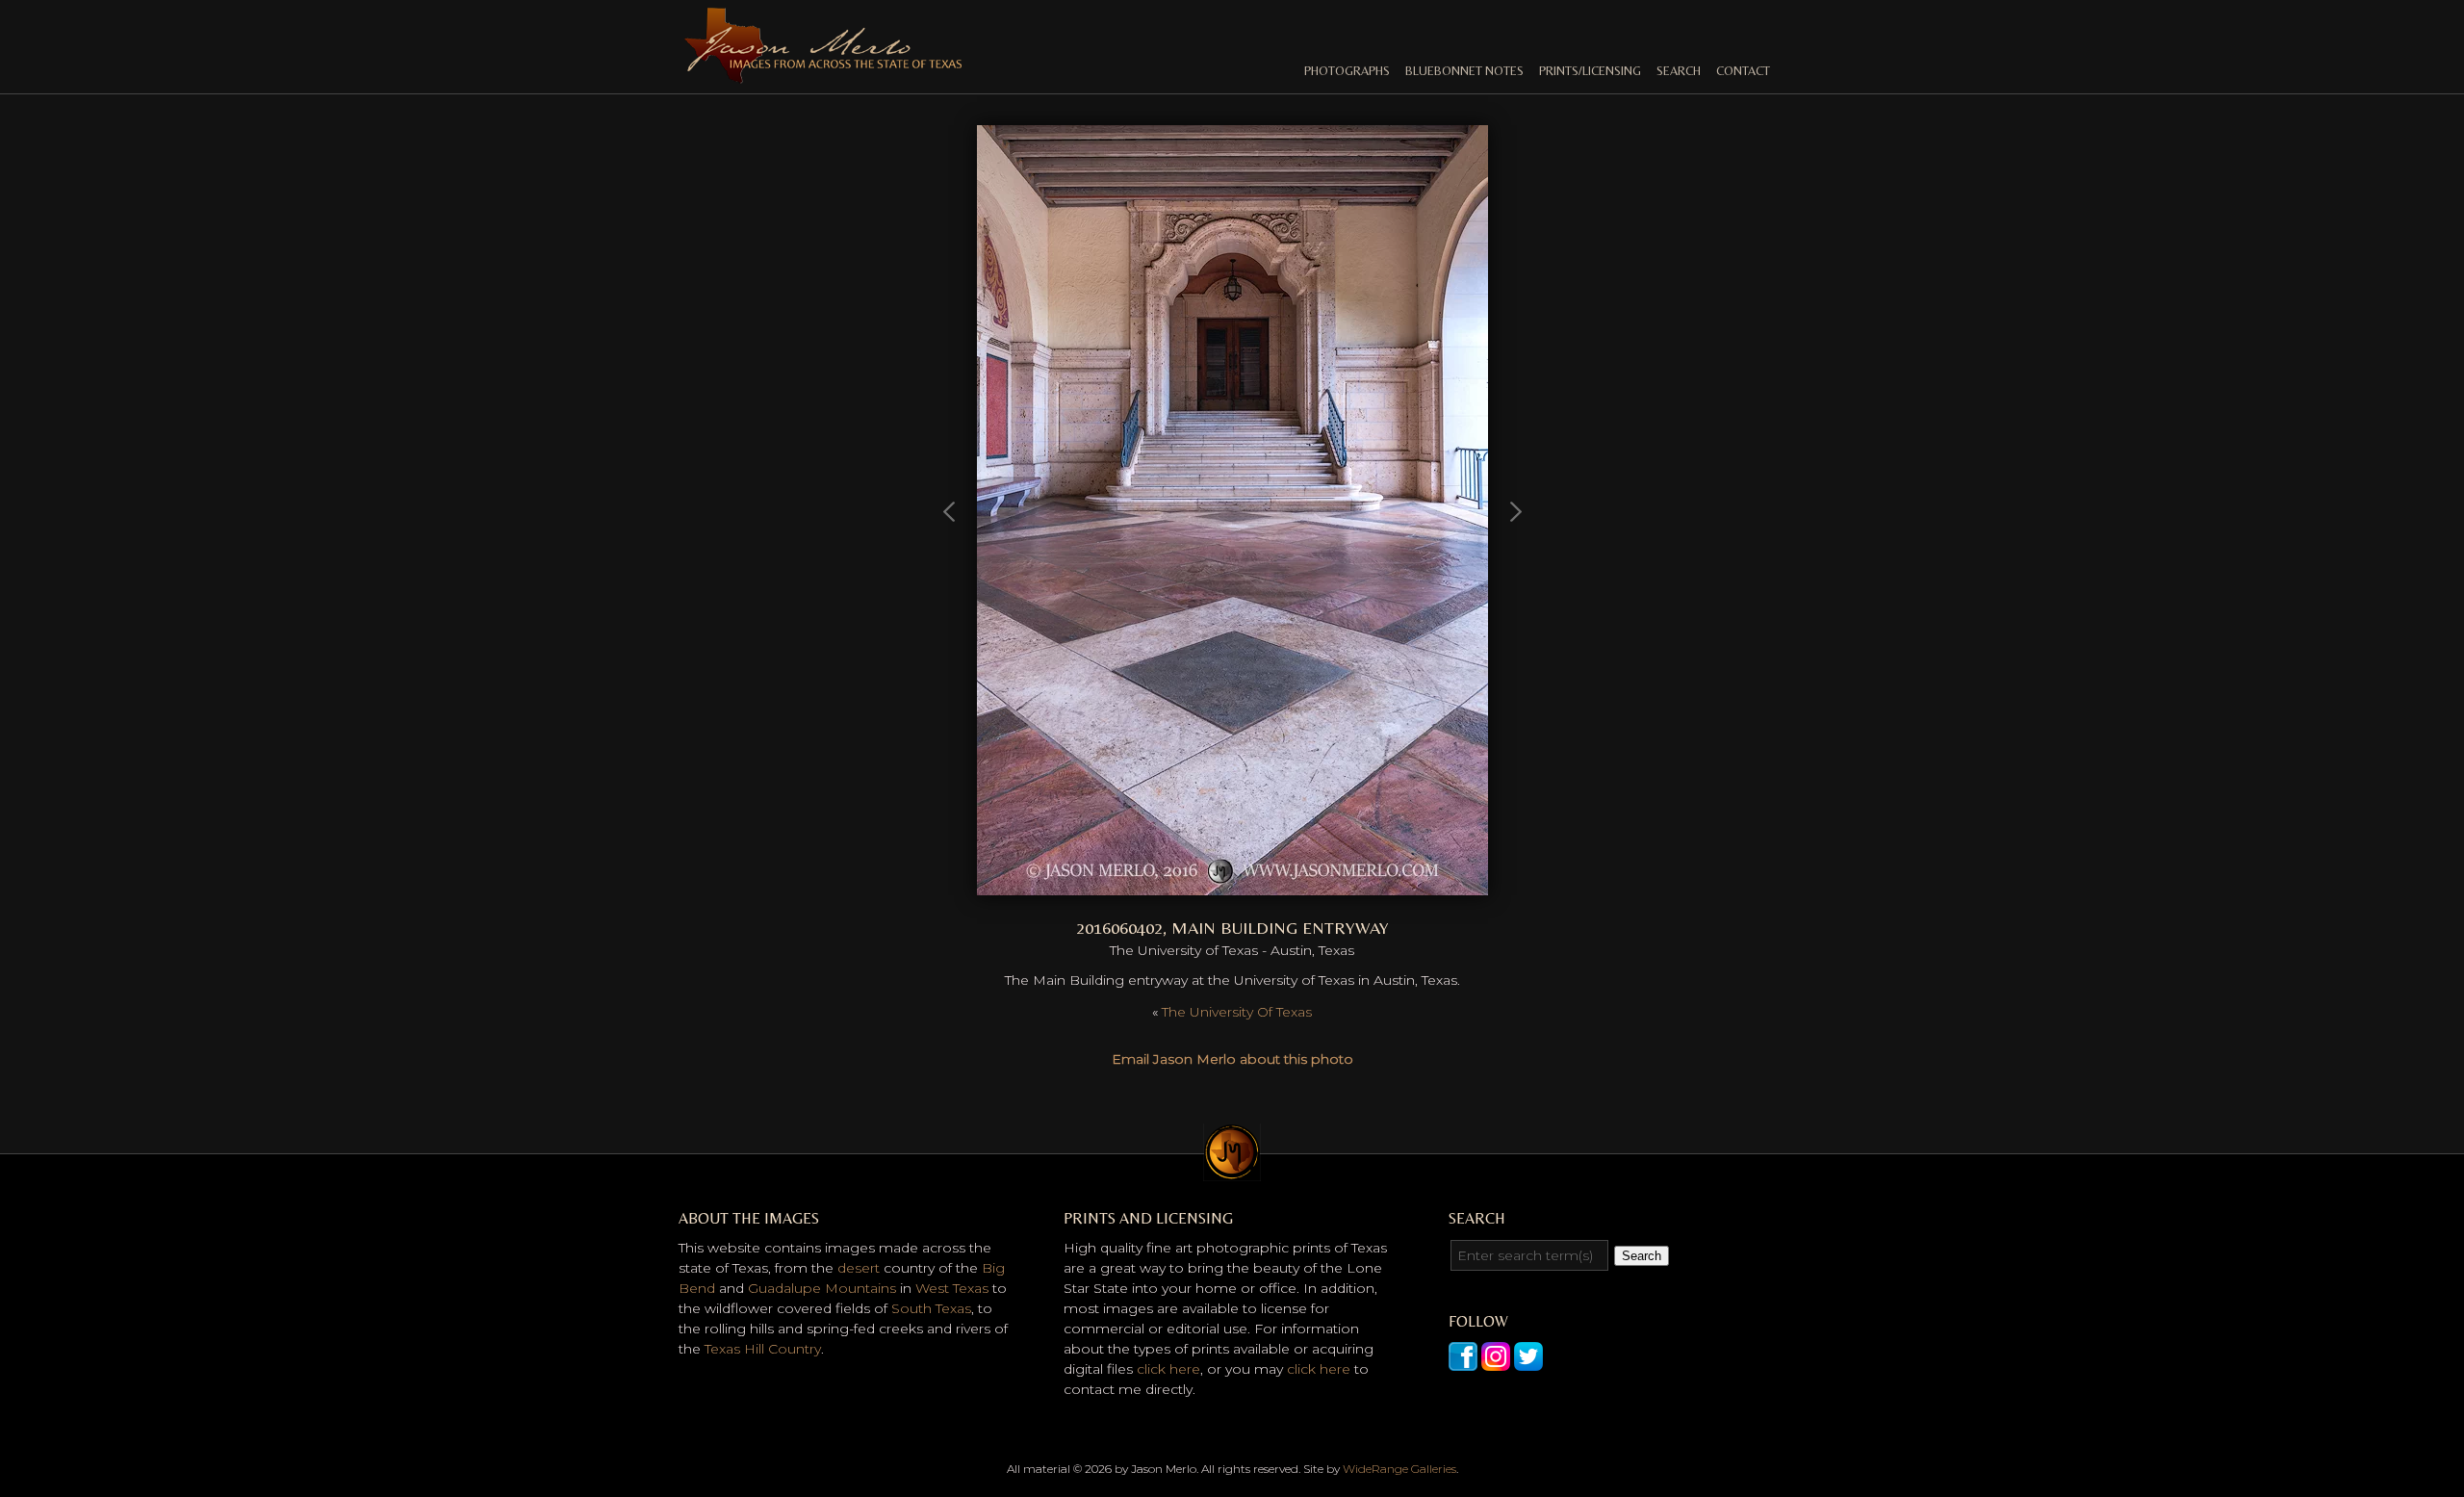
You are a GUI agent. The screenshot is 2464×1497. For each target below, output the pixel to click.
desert (859, 1268)
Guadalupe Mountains (822, 1288)
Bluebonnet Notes (1464, 71)
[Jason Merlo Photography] (823, 75)
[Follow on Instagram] (1496, 1360)
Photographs (1347, 71)
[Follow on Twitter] (1528, 1360)
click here (1168, 1369)
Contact (1743, 71)
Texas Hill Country (763, 1349)
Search (1679, 71)
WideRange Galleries (1399, 1469)
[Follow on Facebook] (1463, 1360)
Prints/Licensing (1590, 71)
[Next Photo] (1232, 885)
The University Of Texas (1237, 1012)
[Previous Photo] (950, 601)
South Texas (931, 1308)
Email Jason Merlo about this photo (1232, 1059)
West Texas (952, 1288)
